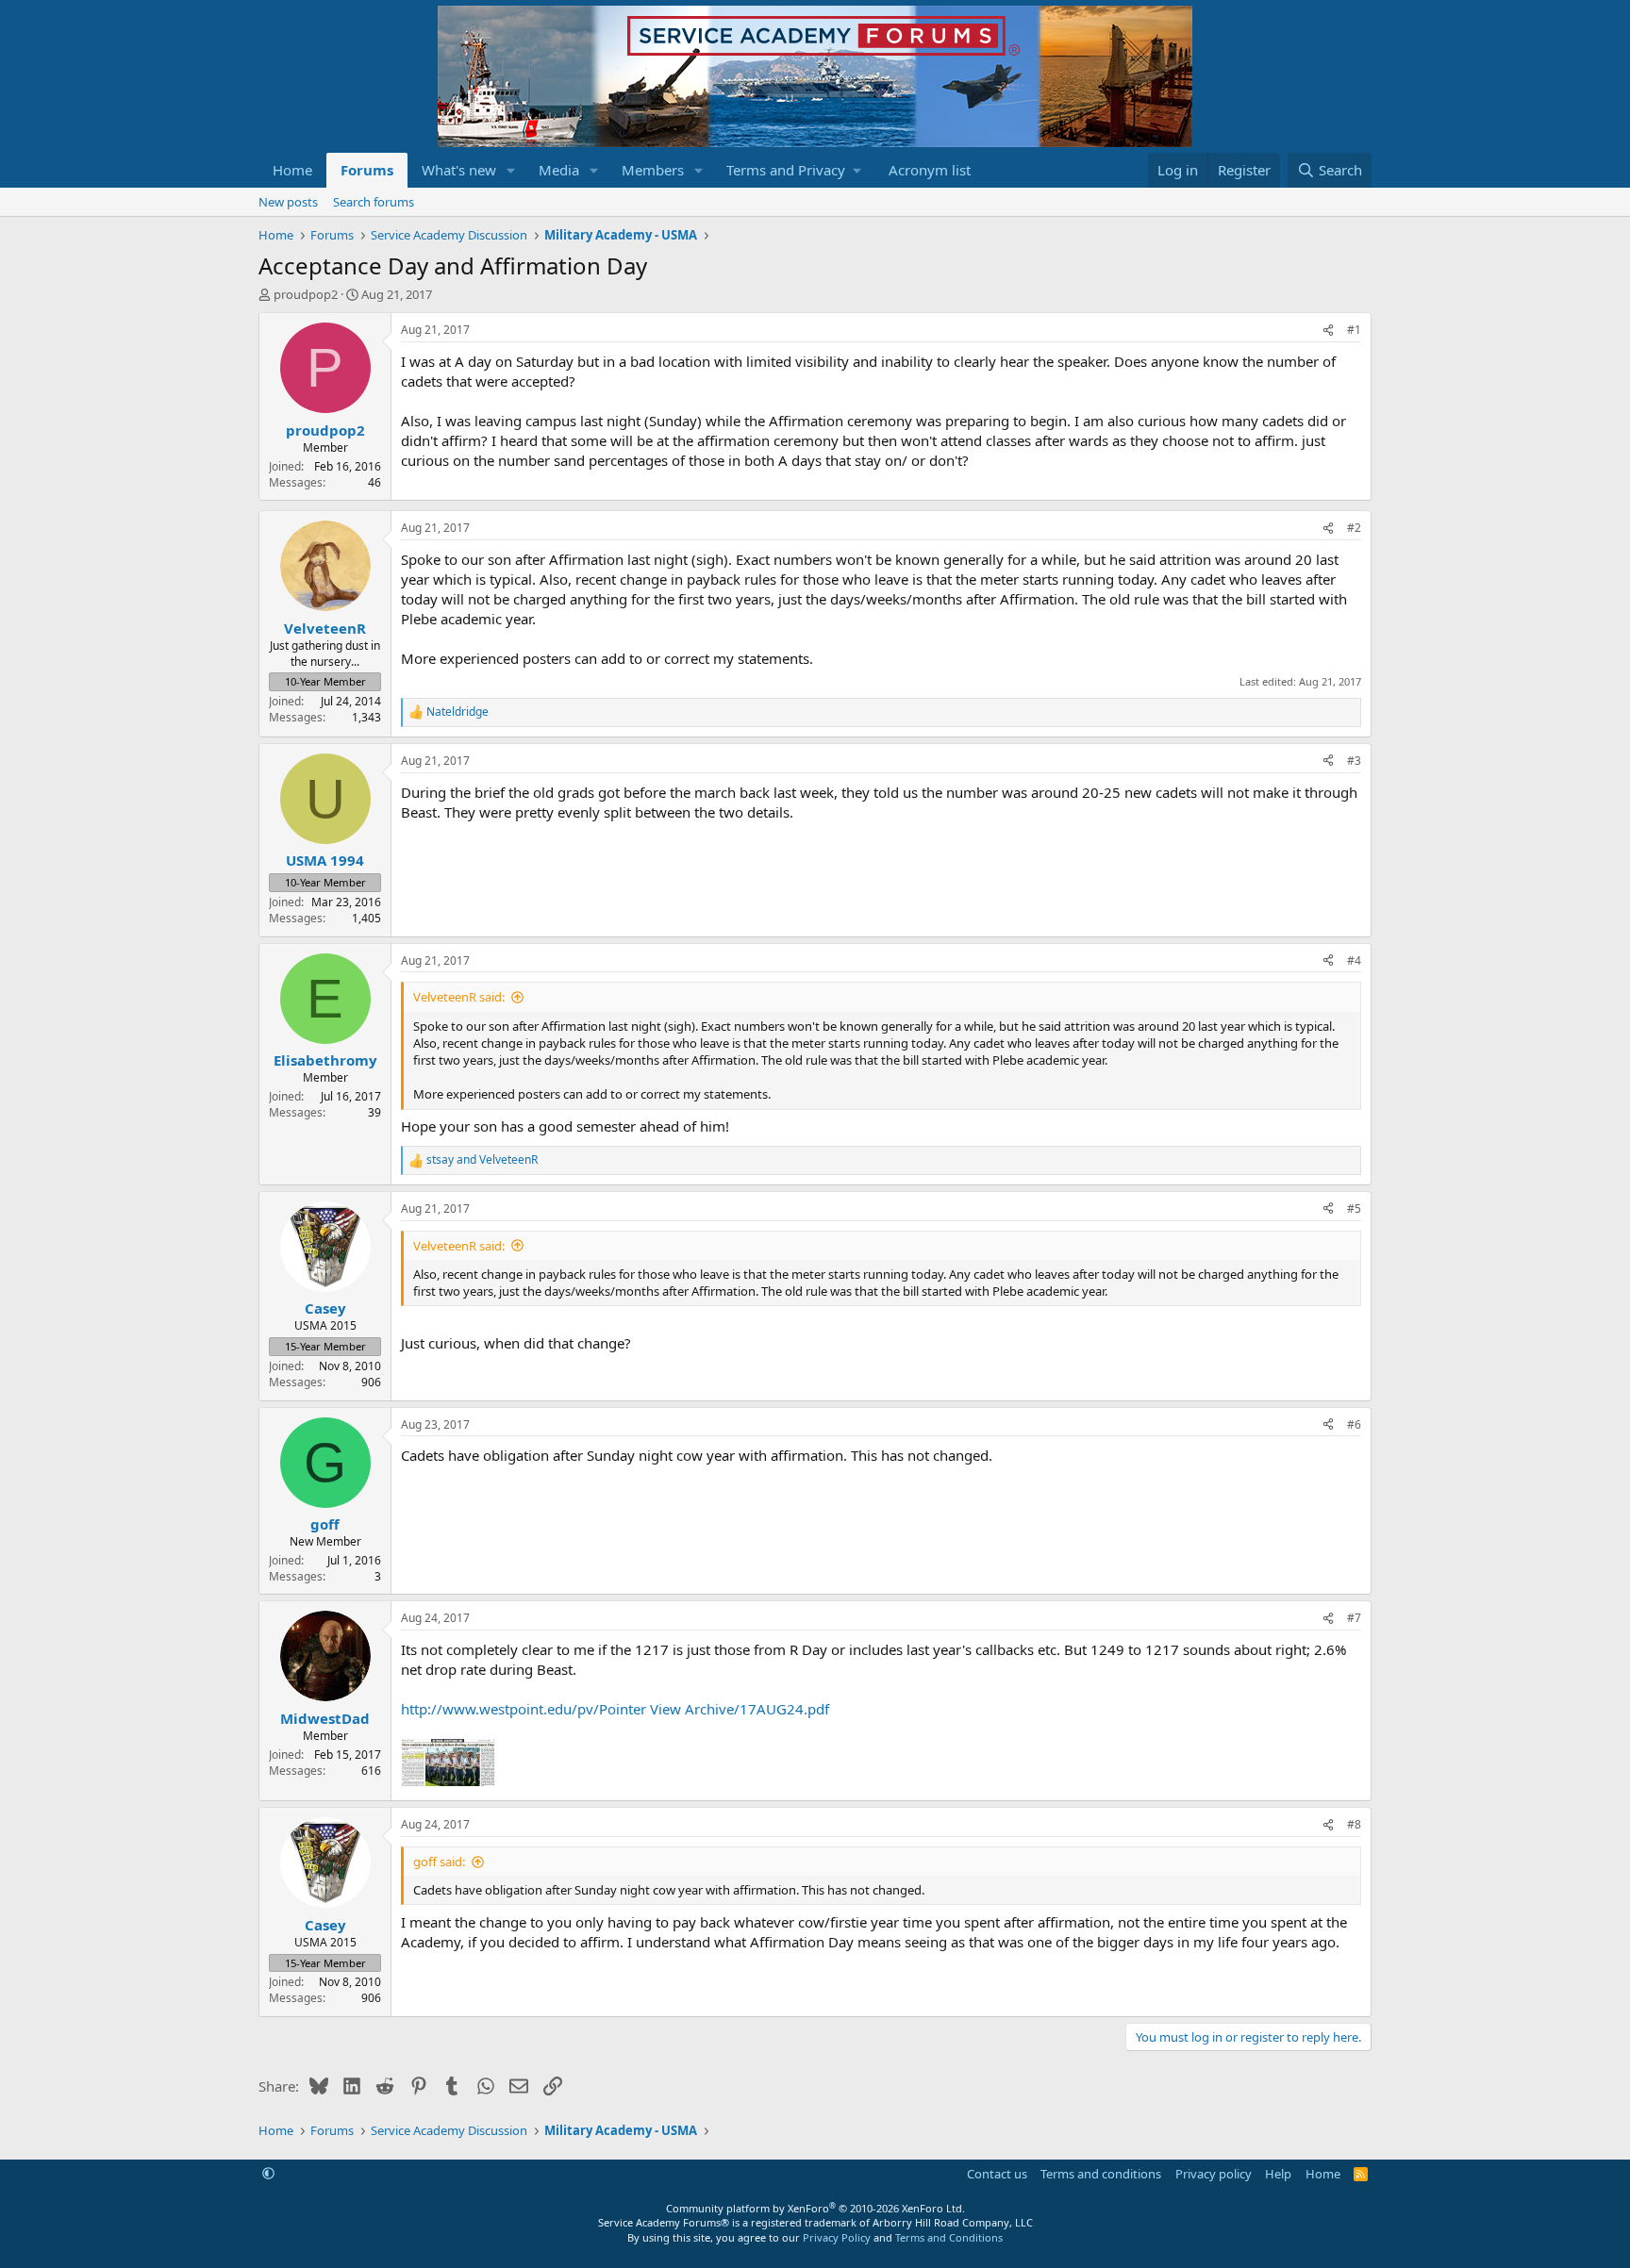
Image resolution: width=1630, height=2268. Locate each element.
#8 (1354, 1824)
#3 (1354, 761)
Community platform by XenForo (815, 2208)
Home (292, 170)
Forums (367, 170)
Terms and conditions (1101, 2174)
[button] (511, 170)
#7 (1354, 1618)
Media (559, 170)
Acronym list (930, 170)
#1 (1354, 330)
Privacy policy (1214, 2174)
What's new (459, 170)
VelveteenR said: (459, 997)
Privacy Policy (837, 2237)
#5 (1354, 1208)
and (482, 1160)
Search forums (374, 202)
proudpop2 (306, 294)
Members (653, 170)
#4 (1354, 960)
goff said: (439, 1862)
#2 (1354, 528)
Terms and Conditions (949, 2237)
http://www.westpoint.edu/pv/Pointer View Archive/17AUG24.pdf (615, 1709)
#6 (1354, 1424)
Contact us (997, 2174)
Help (1278, 2174)
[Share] (1328, 331)
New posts (288, 202)
